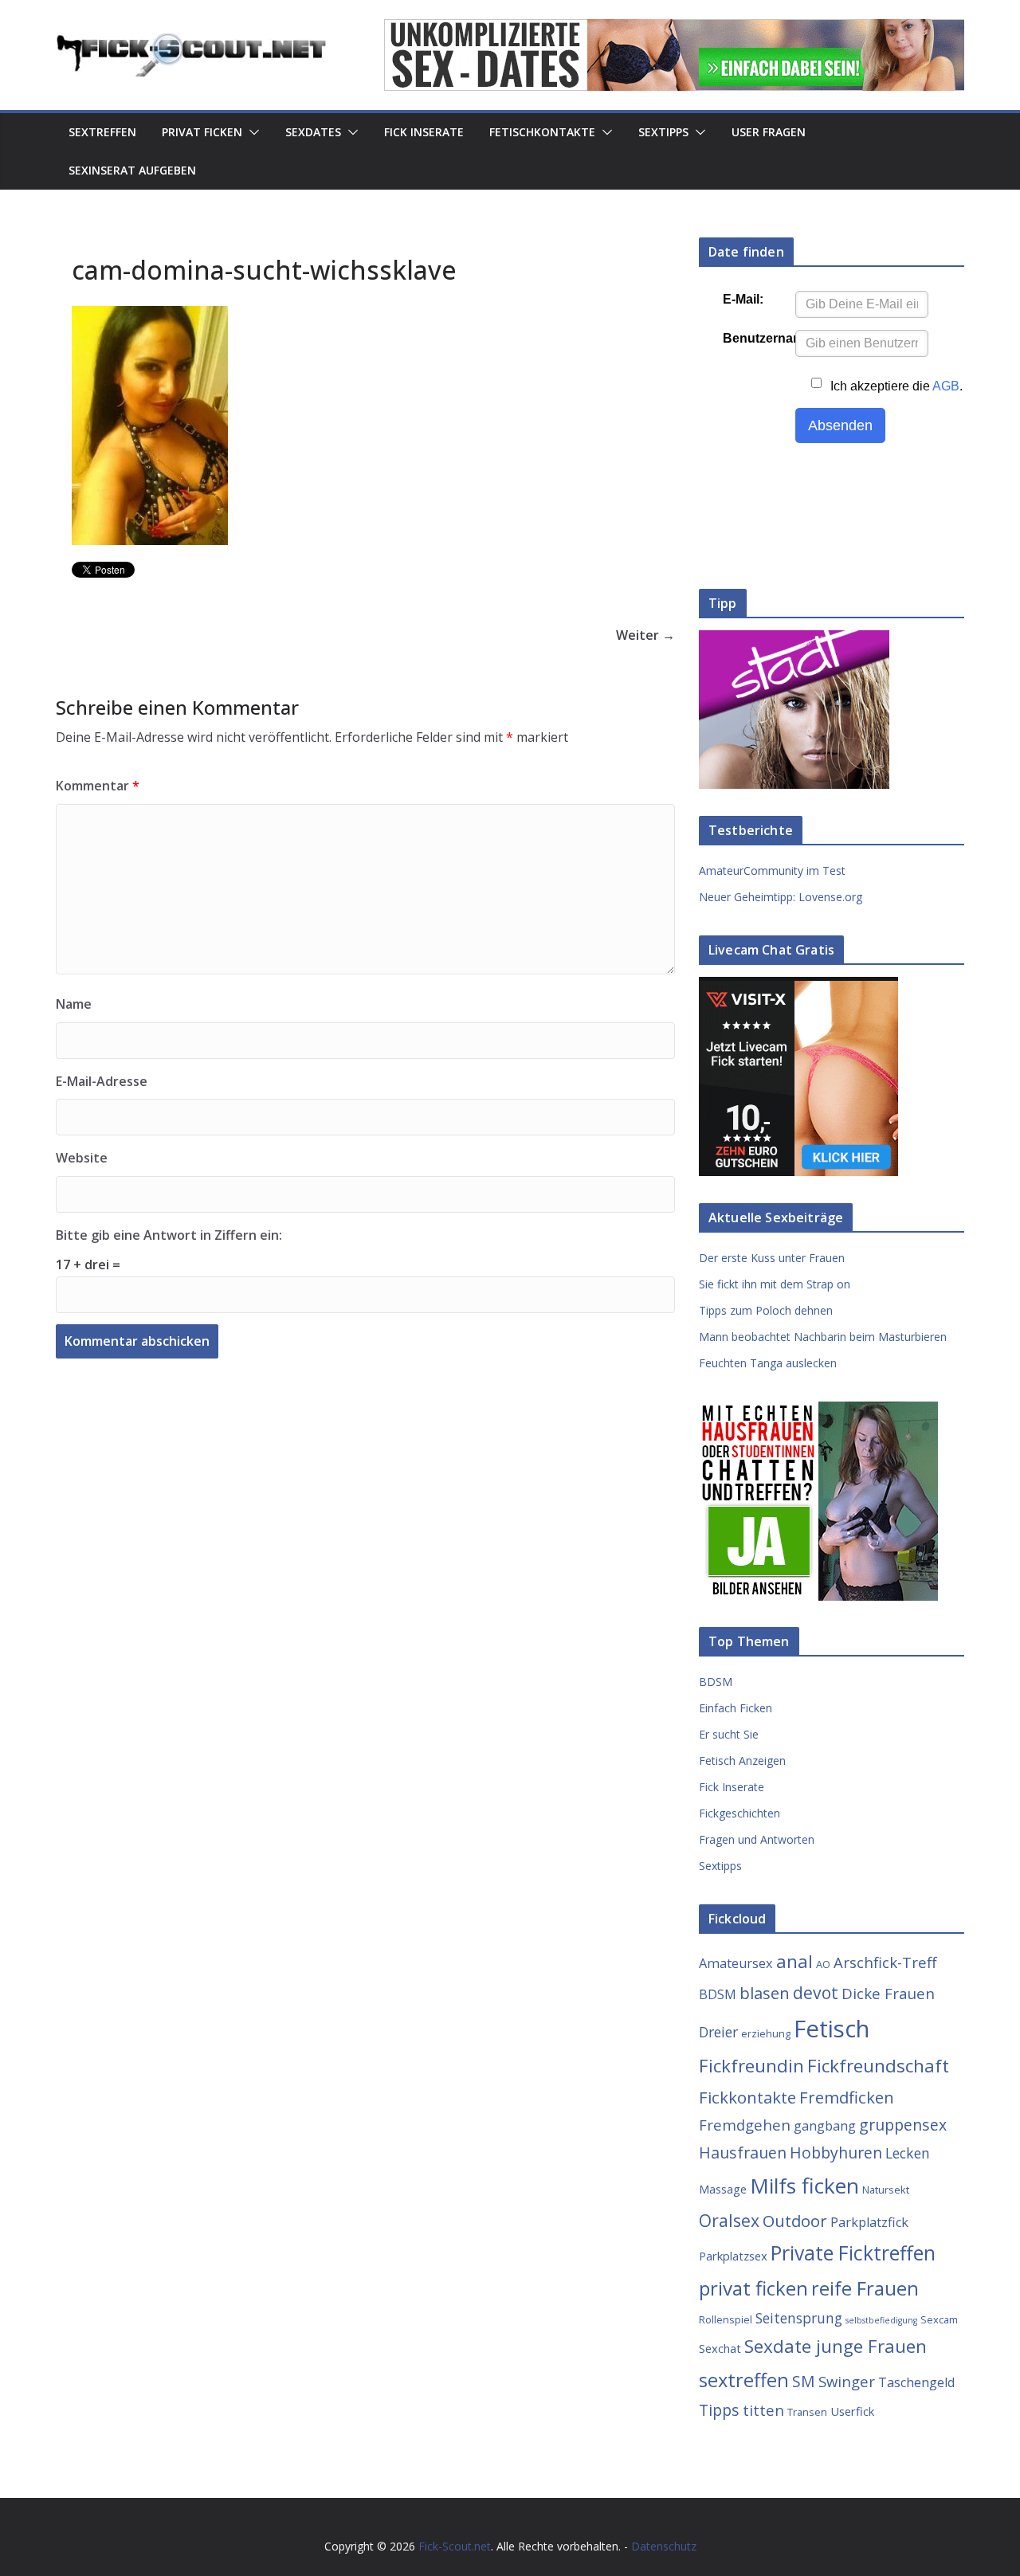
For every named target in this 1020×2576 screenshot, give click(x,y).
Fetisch (832, 2029)
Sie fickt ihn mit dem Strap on (775, 1284)
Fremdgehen (745, 2125)
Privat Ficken (202, 132)
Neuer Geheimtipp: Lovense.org (781, 897)
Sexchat (720, 2348)
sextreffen (744, 2380)
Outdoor (795, 2221)
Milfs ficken (804, 2186)
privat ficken (753, 2288)
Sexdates (313, 132)
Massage (723, 2189)
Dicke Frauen (888, 1993)
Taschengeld (916, 2382)
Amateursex (736, 1963)
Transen (807, 2412)
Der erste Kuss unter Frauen (772, 1258)
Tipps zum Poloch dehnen (766, 1310)
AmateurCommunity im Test (772, 870)
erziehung (766, 2033)
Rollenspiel (726, 2319)
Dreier (718, 2032)
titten (763, 2410)
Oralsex (729, 2220)
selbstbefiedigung (881, 2320)
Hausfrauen (743, 2153)
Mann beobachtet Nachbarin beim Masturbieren (823, 1337)
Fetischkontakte (542, 132)
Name (74, 1004)
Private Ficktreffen (853, 2253)
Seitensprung (799, 2318)
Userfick (852, 2411)
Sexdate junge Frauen (836, 2346)
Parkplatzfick (869, 2222)
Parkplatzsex (733, 2256)
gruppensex (903, 2125)
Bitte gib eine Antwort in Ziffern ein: (169, 1235)
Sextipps (663, 132)
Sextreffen (102, 132)
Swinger (847, 2381)
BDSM (716, 1682)
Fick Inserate (424, 132)
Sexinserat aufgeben (132, 170)
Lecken (908, 2153)
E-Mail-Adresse (102, 1081)
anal (794, 1961)
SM (804, 2381)
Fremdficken (847, 2097)
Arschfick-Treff (885, 1962)
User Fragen (769, 132)
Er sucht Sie (729, 1734)
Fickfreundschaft (878, 2066)
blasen (765, 1993)
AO (823, 1964)
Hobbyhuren (836, 2153)
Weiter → (645, 635)
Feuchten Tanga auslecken (768, 1363)
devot (816, 1992)
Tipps (719, 2410)
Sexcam (939, 2319)
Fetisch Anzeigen (742, 1760)
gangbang (825, 2126)
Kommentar (98, 786)
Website (82, 1158)
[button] (251, 132)
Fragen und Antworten (757, 1839)
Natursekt (886, 2190)
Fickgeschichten (739, 1813)
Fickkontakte (747, 2097)
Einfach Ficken (736, 1708)
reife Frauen (865, 2288)
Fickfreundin (751, 2066)
